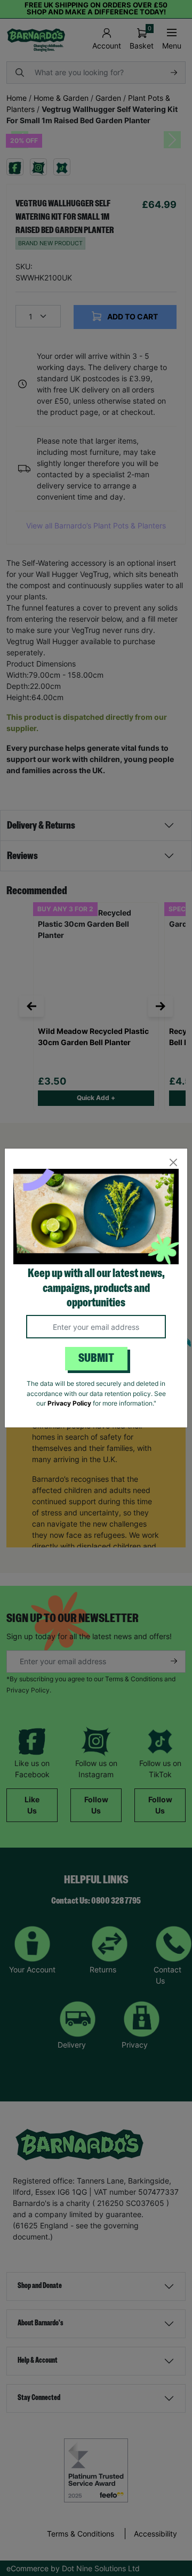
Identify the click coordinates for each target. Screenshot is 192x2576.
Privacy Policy (69, 1403)
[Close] (173, 1163)
